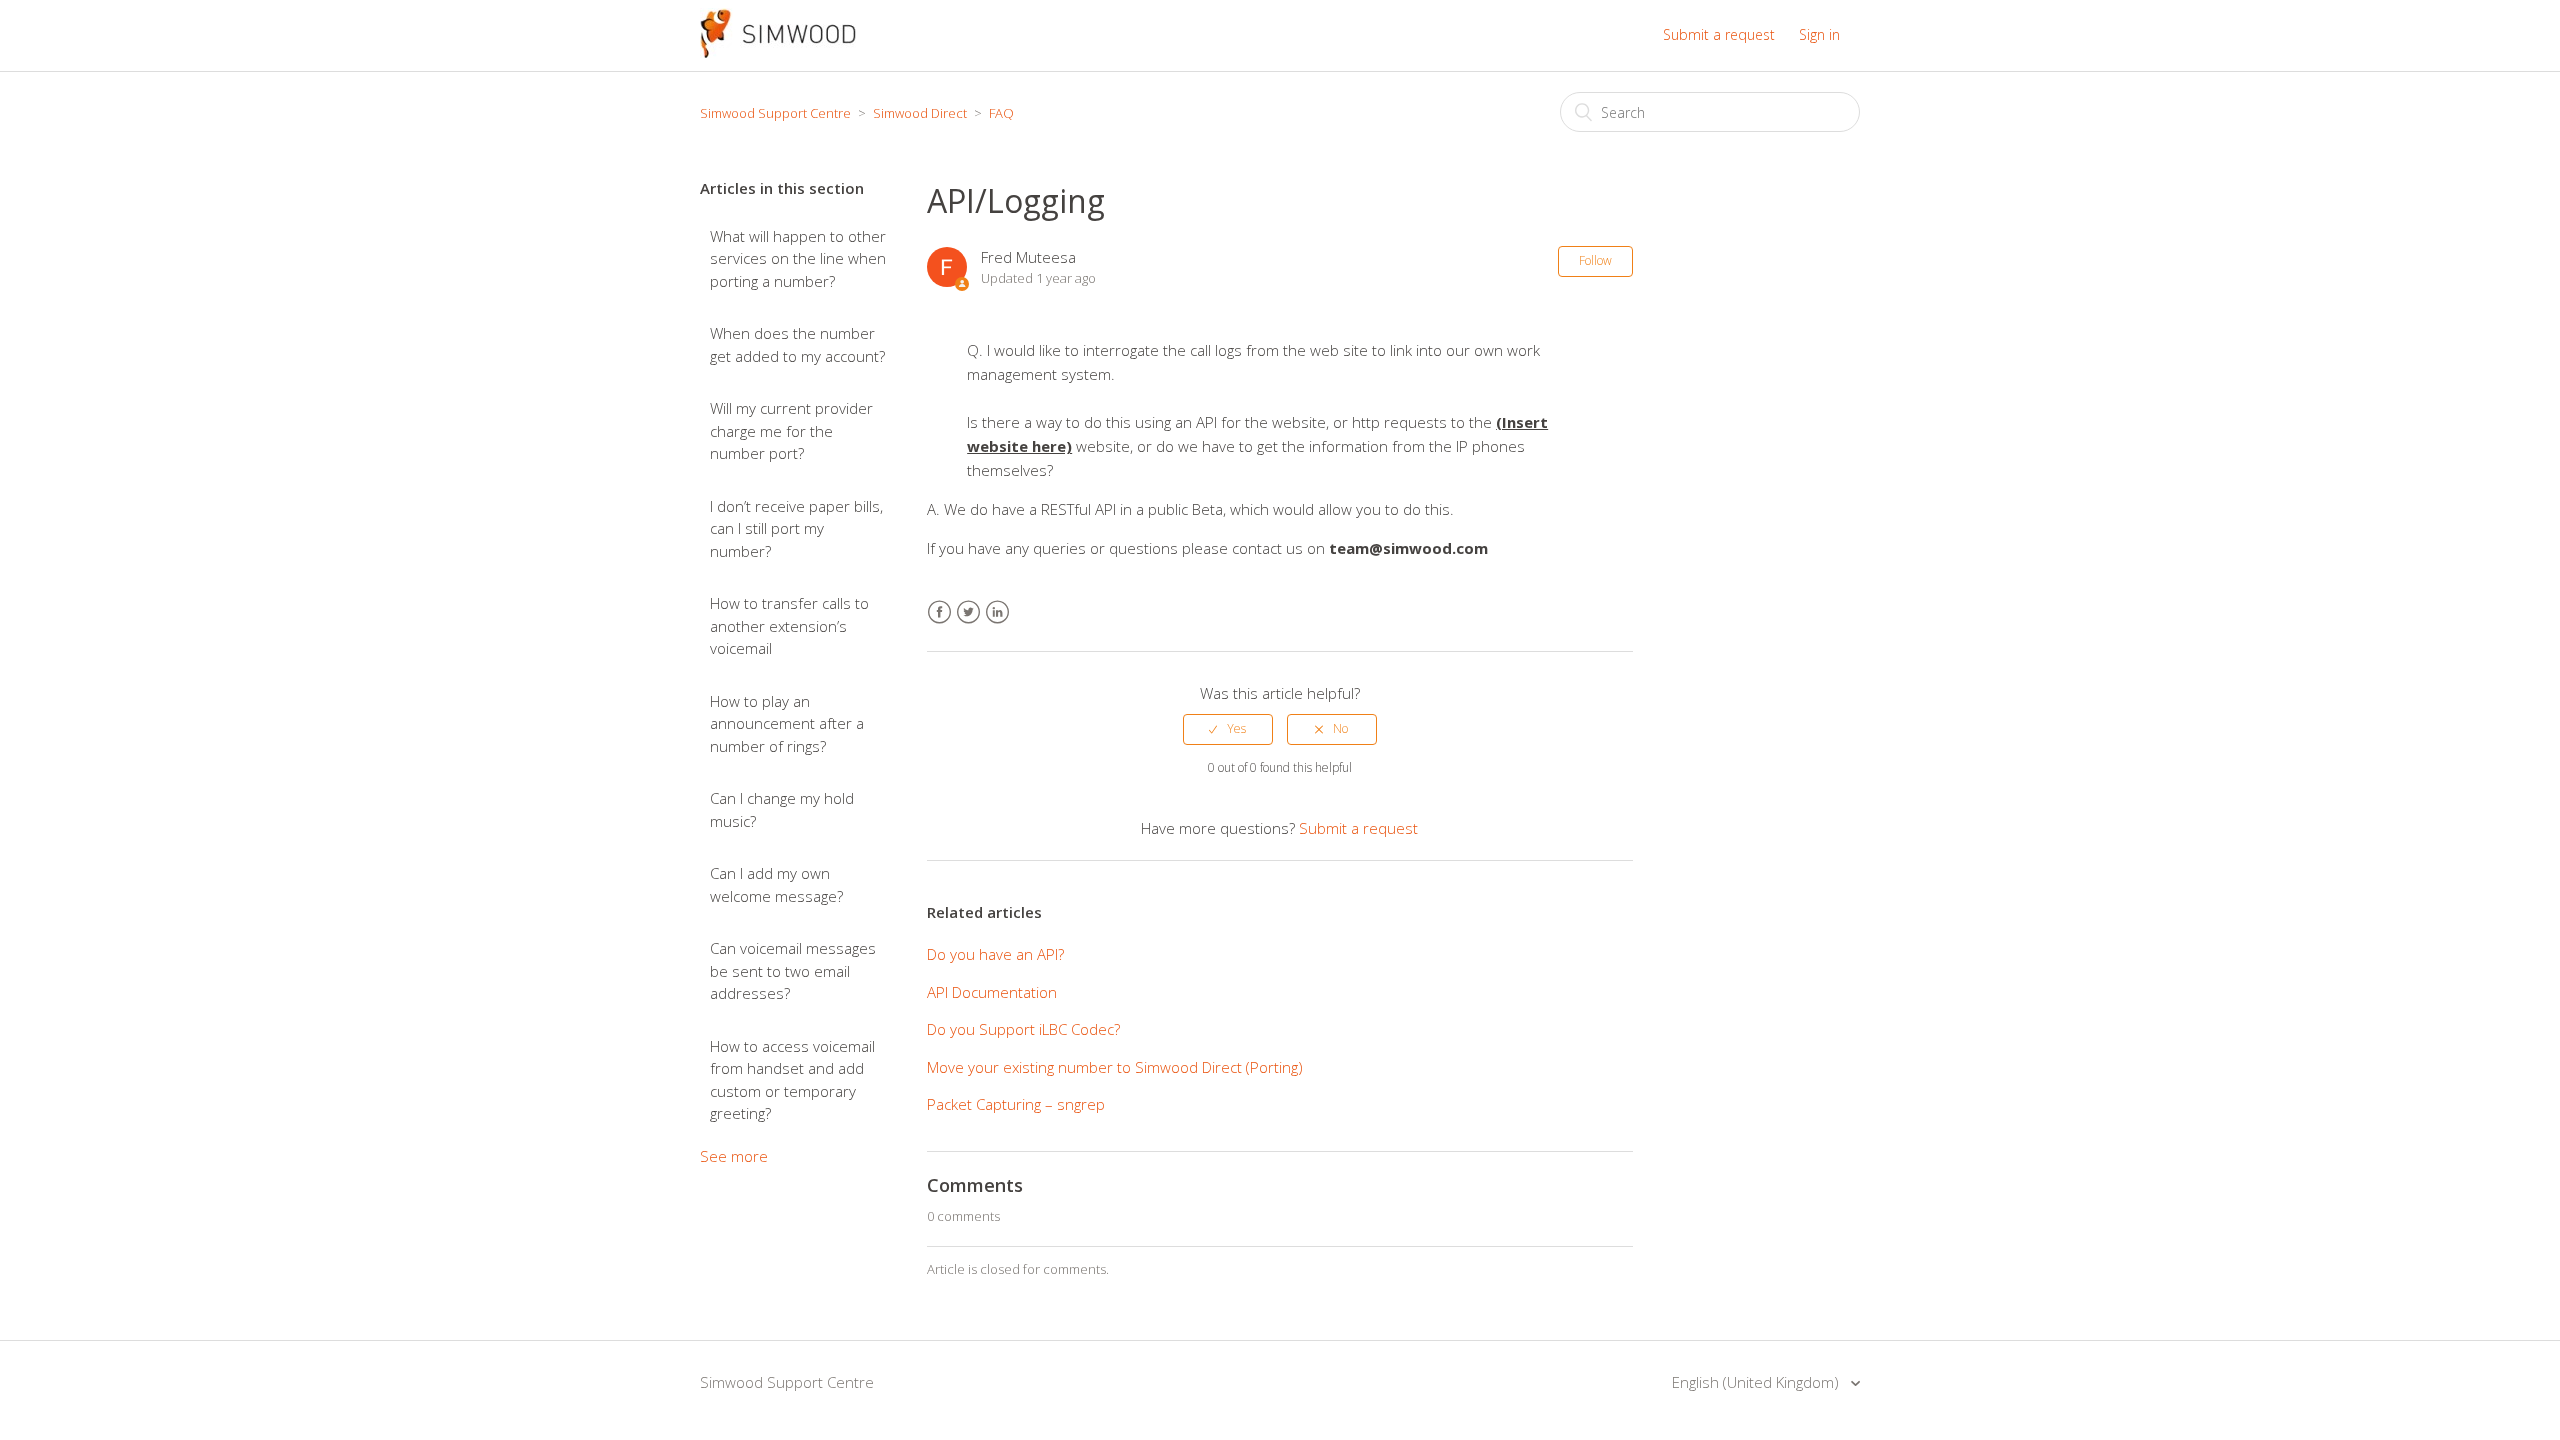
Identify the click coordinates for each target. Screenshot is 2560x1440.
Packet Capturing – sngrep (1016, 1104)
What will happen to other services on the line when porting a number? (798, 258)
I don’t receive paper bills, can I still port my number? (796, 528)
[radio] (1228, 729)
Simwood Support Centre (775, 113)
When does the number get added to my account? (797, 344)
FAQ (1001, 113)
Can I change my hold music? (782, 809)
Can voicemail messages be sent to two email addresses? (793, 970)
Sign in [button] (1819, 34)
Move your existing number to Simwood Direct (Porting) (1115, 1067)
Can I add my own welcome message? (776, 884)
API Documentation (992, 992)
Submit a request (1719, 34)
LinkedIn (997, 612)
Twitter (968, 612)
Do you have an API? (995, 954)
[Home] (778, 52)
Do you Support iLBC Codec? (1023, 1029)
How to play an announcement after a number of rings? (787, 723)
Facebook (939, 612)
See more (734, 1156)
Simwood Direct (920, 113)
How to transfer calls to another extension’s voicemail (789, 625)
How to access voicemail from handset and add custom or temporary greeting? (792, 1080)
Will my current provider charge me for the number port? (791, 430)
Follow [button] (1595, 260)
